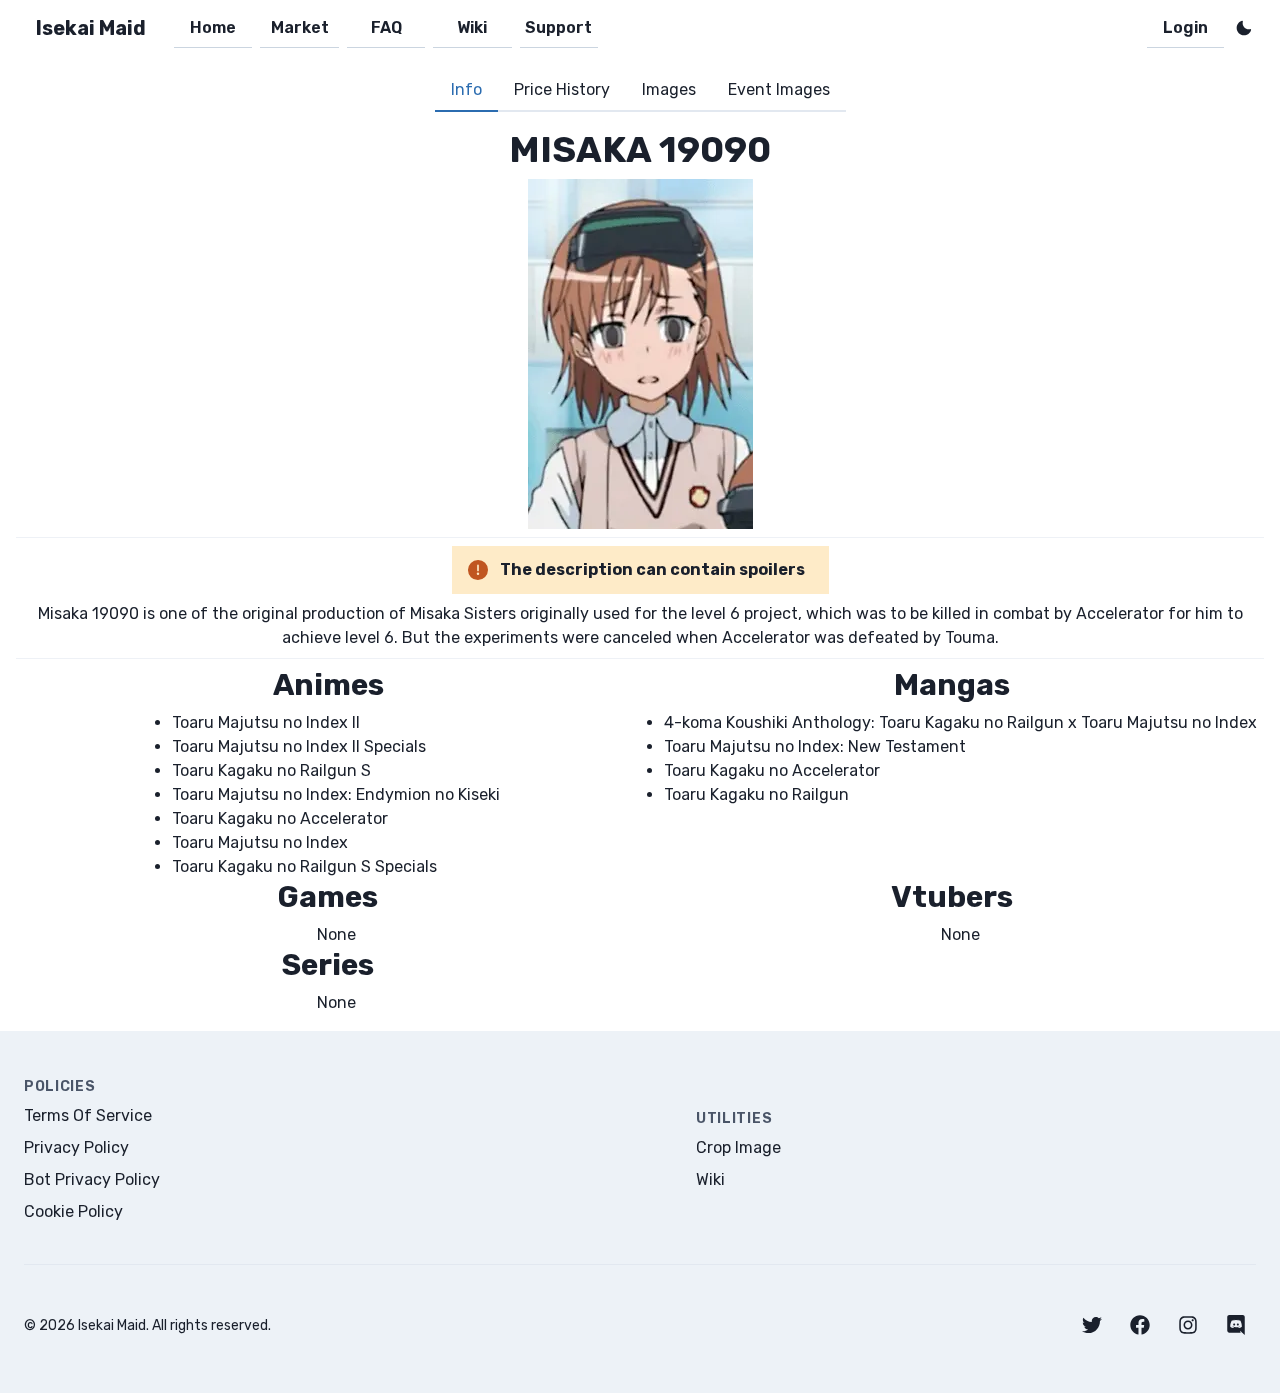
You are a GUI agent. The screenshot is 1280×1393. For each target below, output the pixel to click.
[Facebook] (1140, 1325)
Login (1185, 27)
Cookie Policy (73, 1211)
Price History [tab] (562, 89)
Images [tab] (669, 89)
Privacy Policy (76, 1147)
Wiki (472, 27)
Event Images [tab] (779, 89)
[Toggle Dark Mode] (1244, 28)
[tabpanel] (640, 571)
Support (558, 27)
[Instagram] (1188, 1325)
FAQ (386, 27)
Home (213, 27)
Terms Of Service (88, 1115)
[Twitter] (1092, 1325)
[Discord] (1236, 1325)
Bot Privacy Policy (92, 1179)
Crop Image (738, 1147)
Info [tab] (466, 89)
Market (300, 27)
